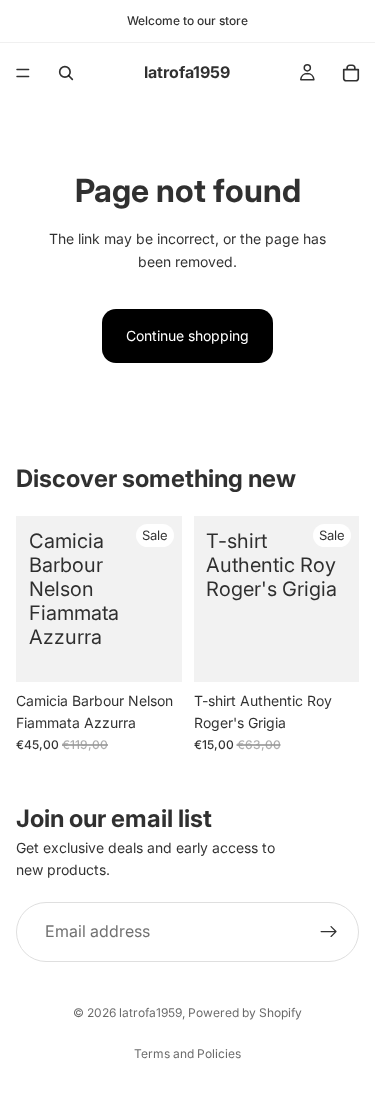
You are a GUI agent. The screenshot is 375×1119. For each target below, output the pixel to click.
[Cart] (351, 73)
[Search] (66, 73)
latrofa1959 (150, 1012)
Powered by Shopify (245, 1012)
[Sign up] (329, 932)
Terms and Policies (187, 1053)
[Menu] (23, 73)
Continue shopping (187, 335)
